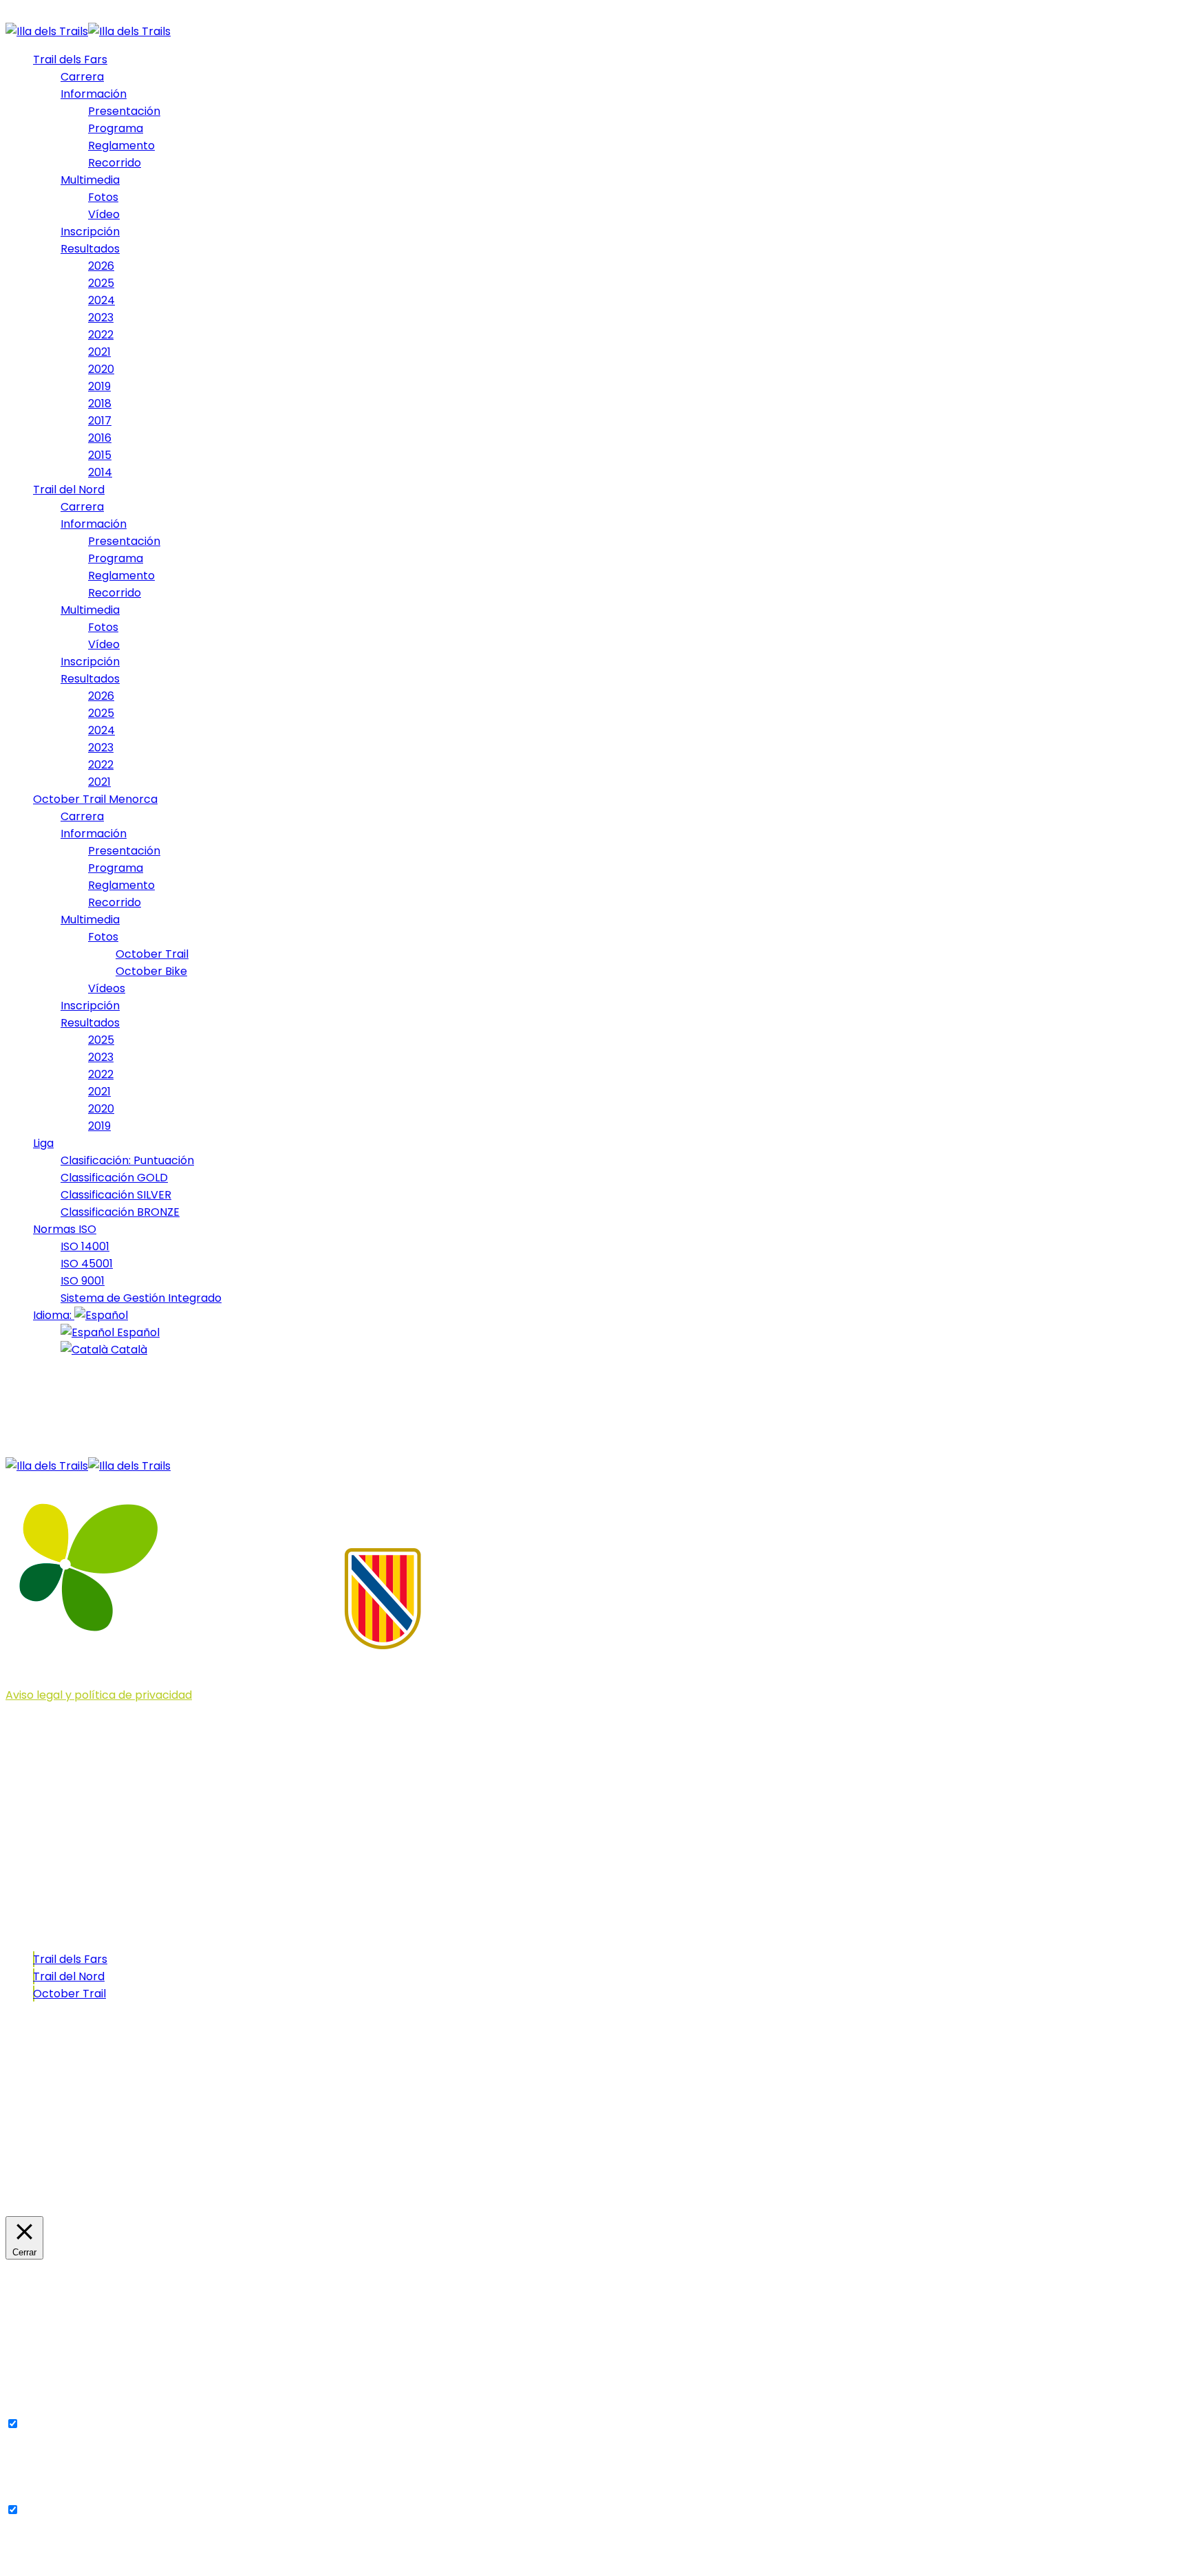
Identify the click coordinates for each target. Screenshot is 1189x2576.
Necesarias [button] (35, 2407)
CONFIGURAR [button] (45, 2190)
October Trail (69, 1994)
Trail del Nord (69, 1976)
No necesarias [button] (44, 2493)
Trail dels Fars (70, 1959)
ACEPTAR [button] (113, 2190)
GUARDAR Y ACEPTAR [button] (63, 2562)
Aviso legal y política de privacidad (99, 1695)
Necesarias (52, 2424)
